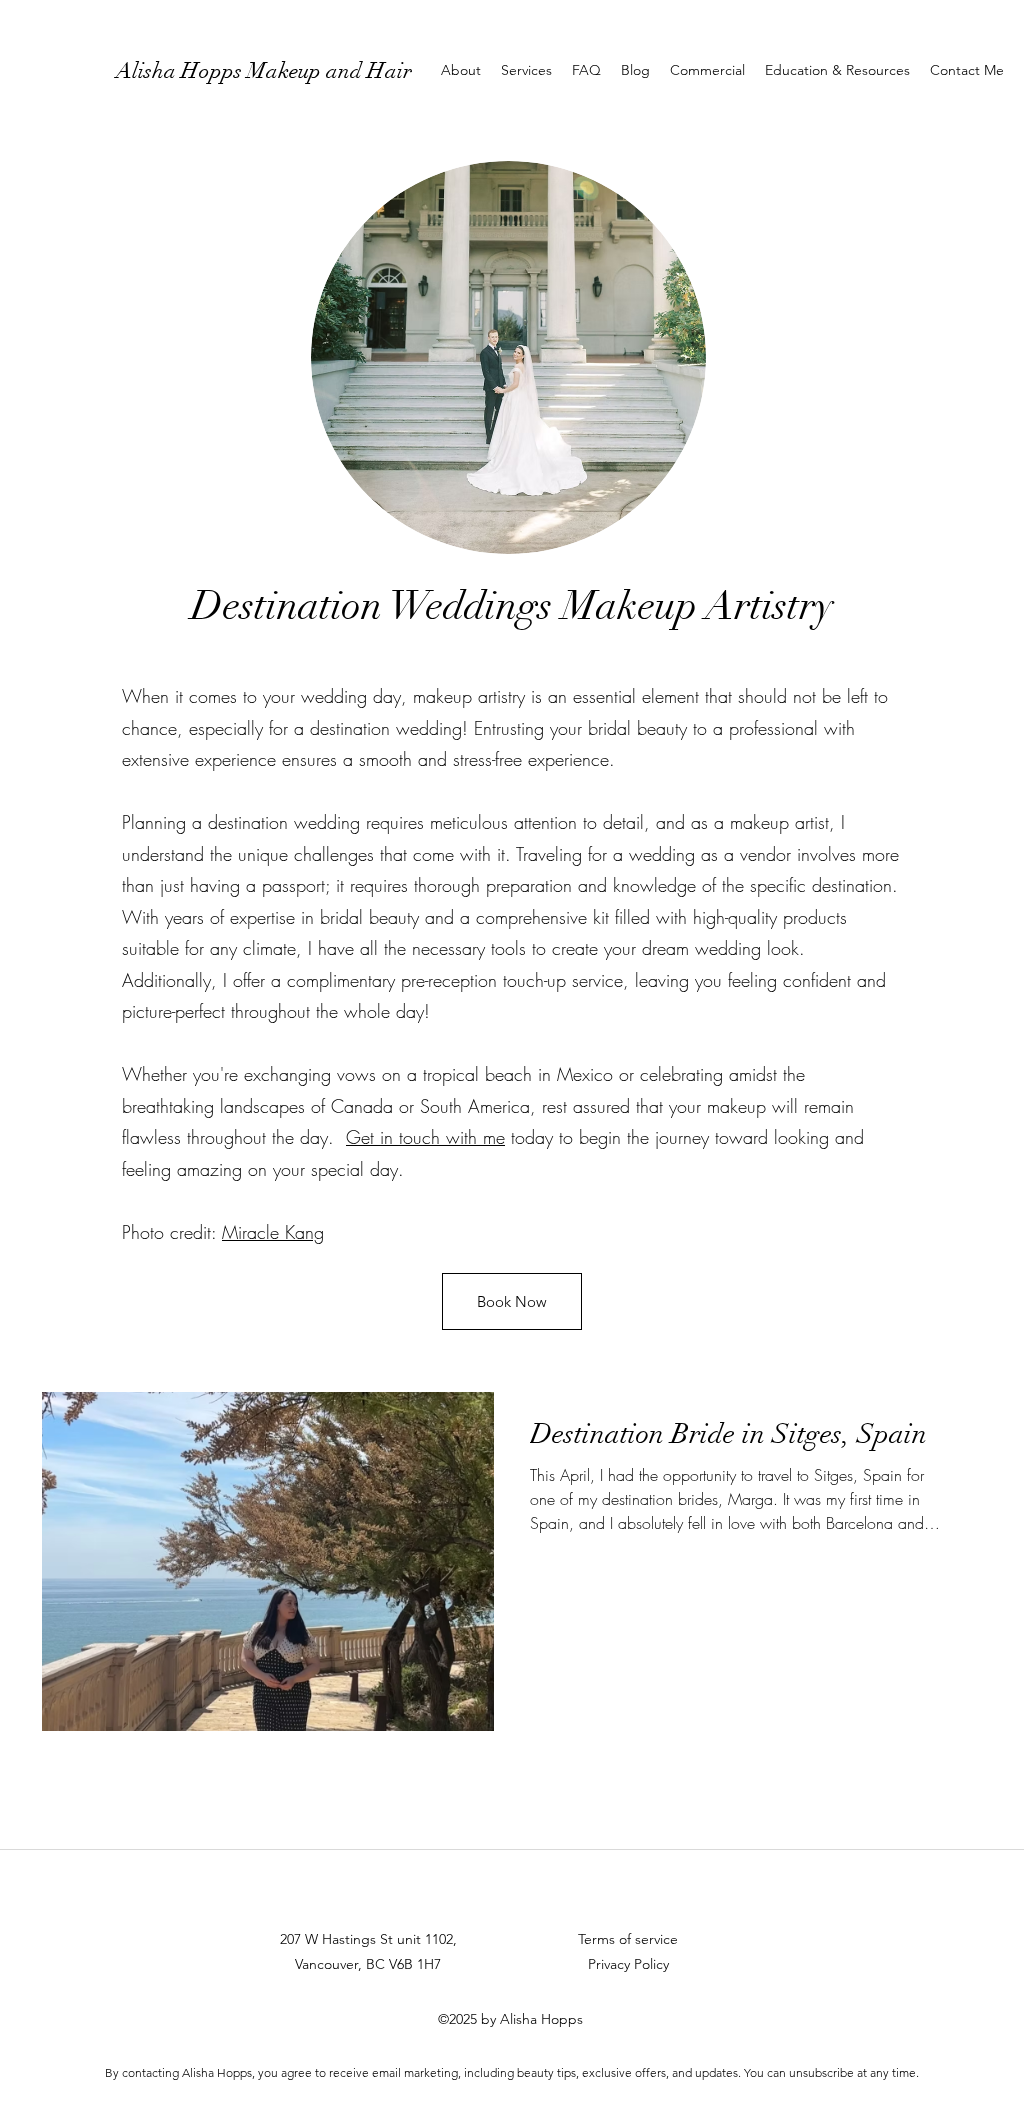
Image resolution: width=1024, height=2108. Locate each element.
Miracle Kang (273, 1232)
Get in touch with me (425, 1137)
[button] (526, 70)
